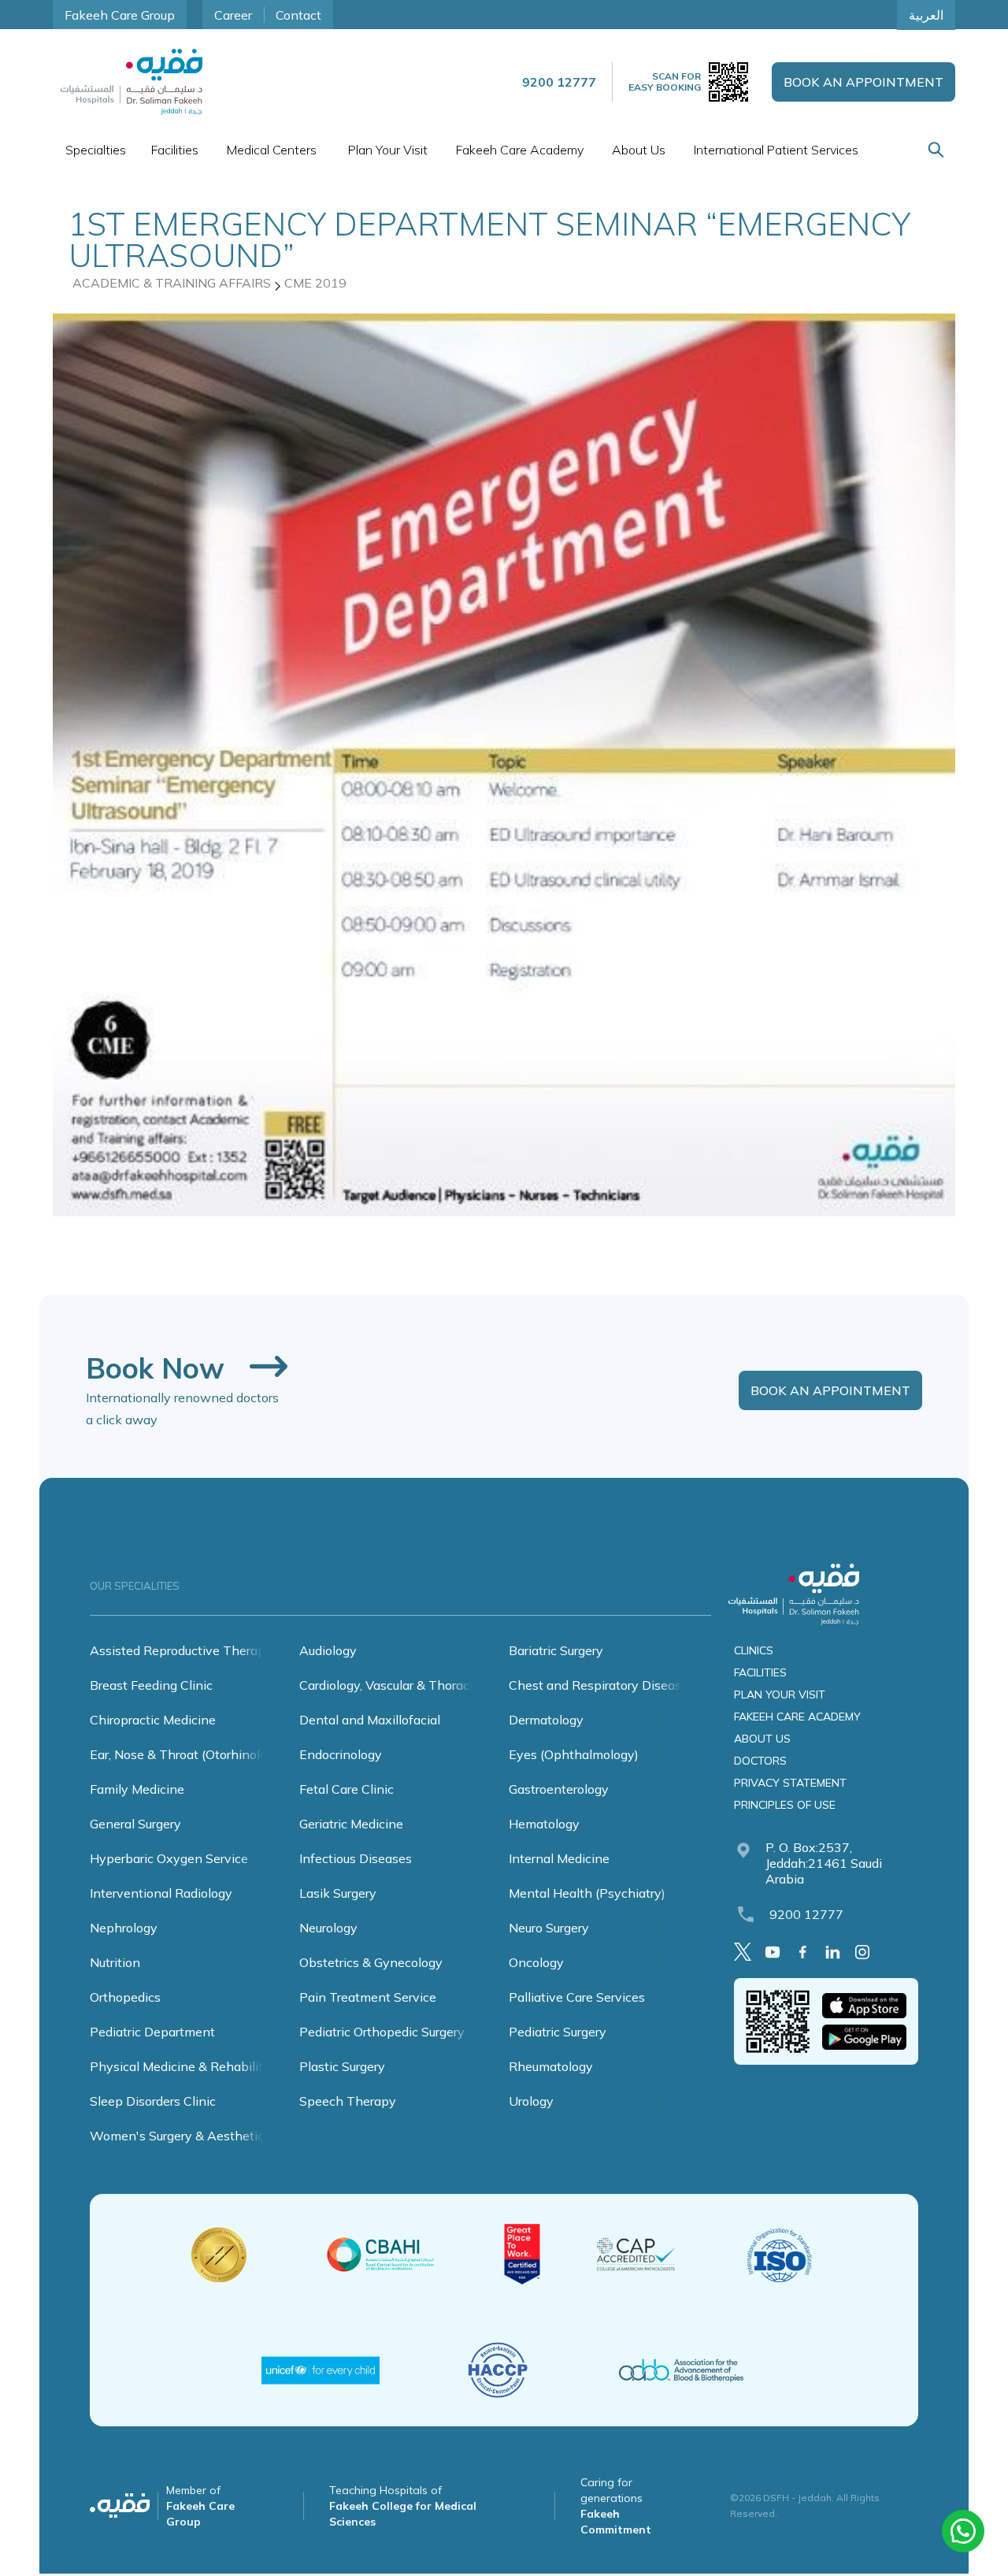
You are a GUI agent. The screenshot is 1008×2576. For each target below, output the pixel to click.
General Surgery (135, 1824)
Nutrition (115, 1962)
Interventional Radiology (161, 1893)
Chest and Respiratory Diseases (602, 1685)
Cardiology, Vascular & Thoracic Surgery (412, 1685)
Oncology (536, 1962)
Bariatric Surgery (556, 1650)
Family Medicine (137, 1789)
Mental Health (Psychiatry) (587, 1893)
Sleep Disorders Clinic (153, 2101)
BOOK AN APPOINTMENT (863, 82)
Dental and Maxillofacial (370, 1720)
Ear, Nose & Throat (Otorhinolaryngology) (209, 1754)
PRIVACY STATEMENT (790, 1783)
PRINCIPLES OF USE (785, 1805)
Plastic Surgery (342, 2066)
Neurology (328, 1928)
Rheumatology (551, 2066)
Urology (531, 2101)
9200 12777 (806, 1914)
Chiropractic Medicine (153, 1720)
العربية (926, 15)
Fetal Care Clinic (346, 1789)
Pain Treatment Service (368, 1997)
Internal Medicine (559, 1858)
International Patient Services (776, 150)
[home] (132, 82)
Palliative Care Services (577, 1997)
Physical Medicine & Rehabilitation (191, 2066)
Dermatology (546, 1720)
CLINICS (754, 1650)
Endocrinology (341, 1754)
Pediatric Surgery (558, 2032)
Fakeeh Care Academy (520, 150)
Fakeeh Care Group (120, 15)
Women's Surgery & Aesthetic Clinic (195, 2136)
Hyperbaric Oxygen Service (169, 1858)
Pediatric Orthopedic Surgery (382, 2032)
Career (233, 15)
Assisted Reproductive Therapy (181, 1650)
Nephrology (124, 1928)
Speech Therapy (348, 2101)
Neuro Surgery (549, 1928)
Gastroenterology (559, 1789)
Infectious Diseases (356, 1858)
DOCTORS (760, 1761)
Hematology (544, 1824)
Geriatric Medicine (351, 1824)
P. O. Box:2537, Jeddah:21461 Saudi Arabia (824, 1863)
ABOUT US (762, 1739)
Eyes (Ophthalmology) (574, 1754)
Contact (298, 15)
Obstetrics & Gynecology (371, 1962)
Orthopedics (125, 1997)
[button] (96, 150)
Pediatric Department (152, 2032)
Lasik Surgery (338, 1893)
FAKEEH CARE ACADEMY (797, 1717)
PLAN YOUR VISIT (780, 1694)
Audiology (328, 1650)
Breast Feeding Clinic (151, 1685)
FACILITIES (760, 1672)
